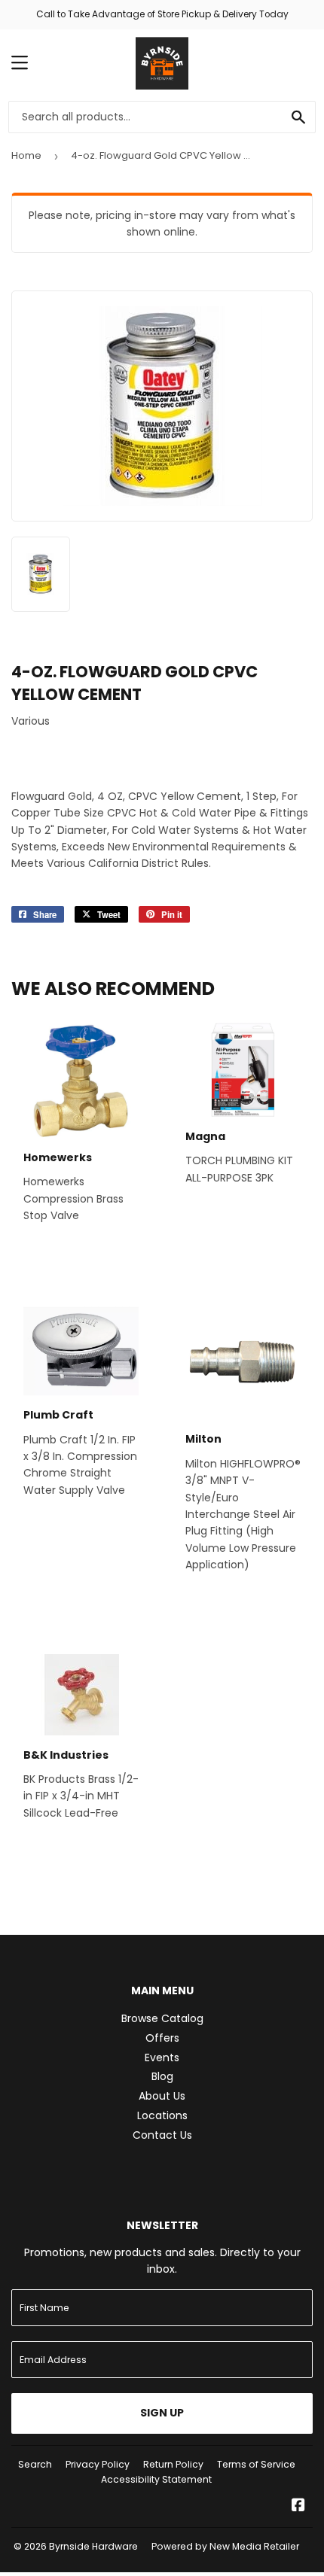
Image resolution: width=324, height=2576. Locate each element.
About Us (162, 2096)
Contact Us (162, 2135)
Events (162, 2057)
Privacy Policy (98, 2464)
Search (35, 2464)
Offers (162, 2038)
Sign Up (162, 2413)
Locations (162, 2115)
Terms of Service (256, 2464)
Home (26, 155)
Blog (162, 2076)
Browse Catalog (162, 2018)
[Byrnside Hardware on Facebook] (298, 2507)
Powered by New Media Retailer (225, 2546)
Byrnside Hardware (93, 2546)
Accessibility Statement (156, 2479)
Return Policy (173, 2464)
